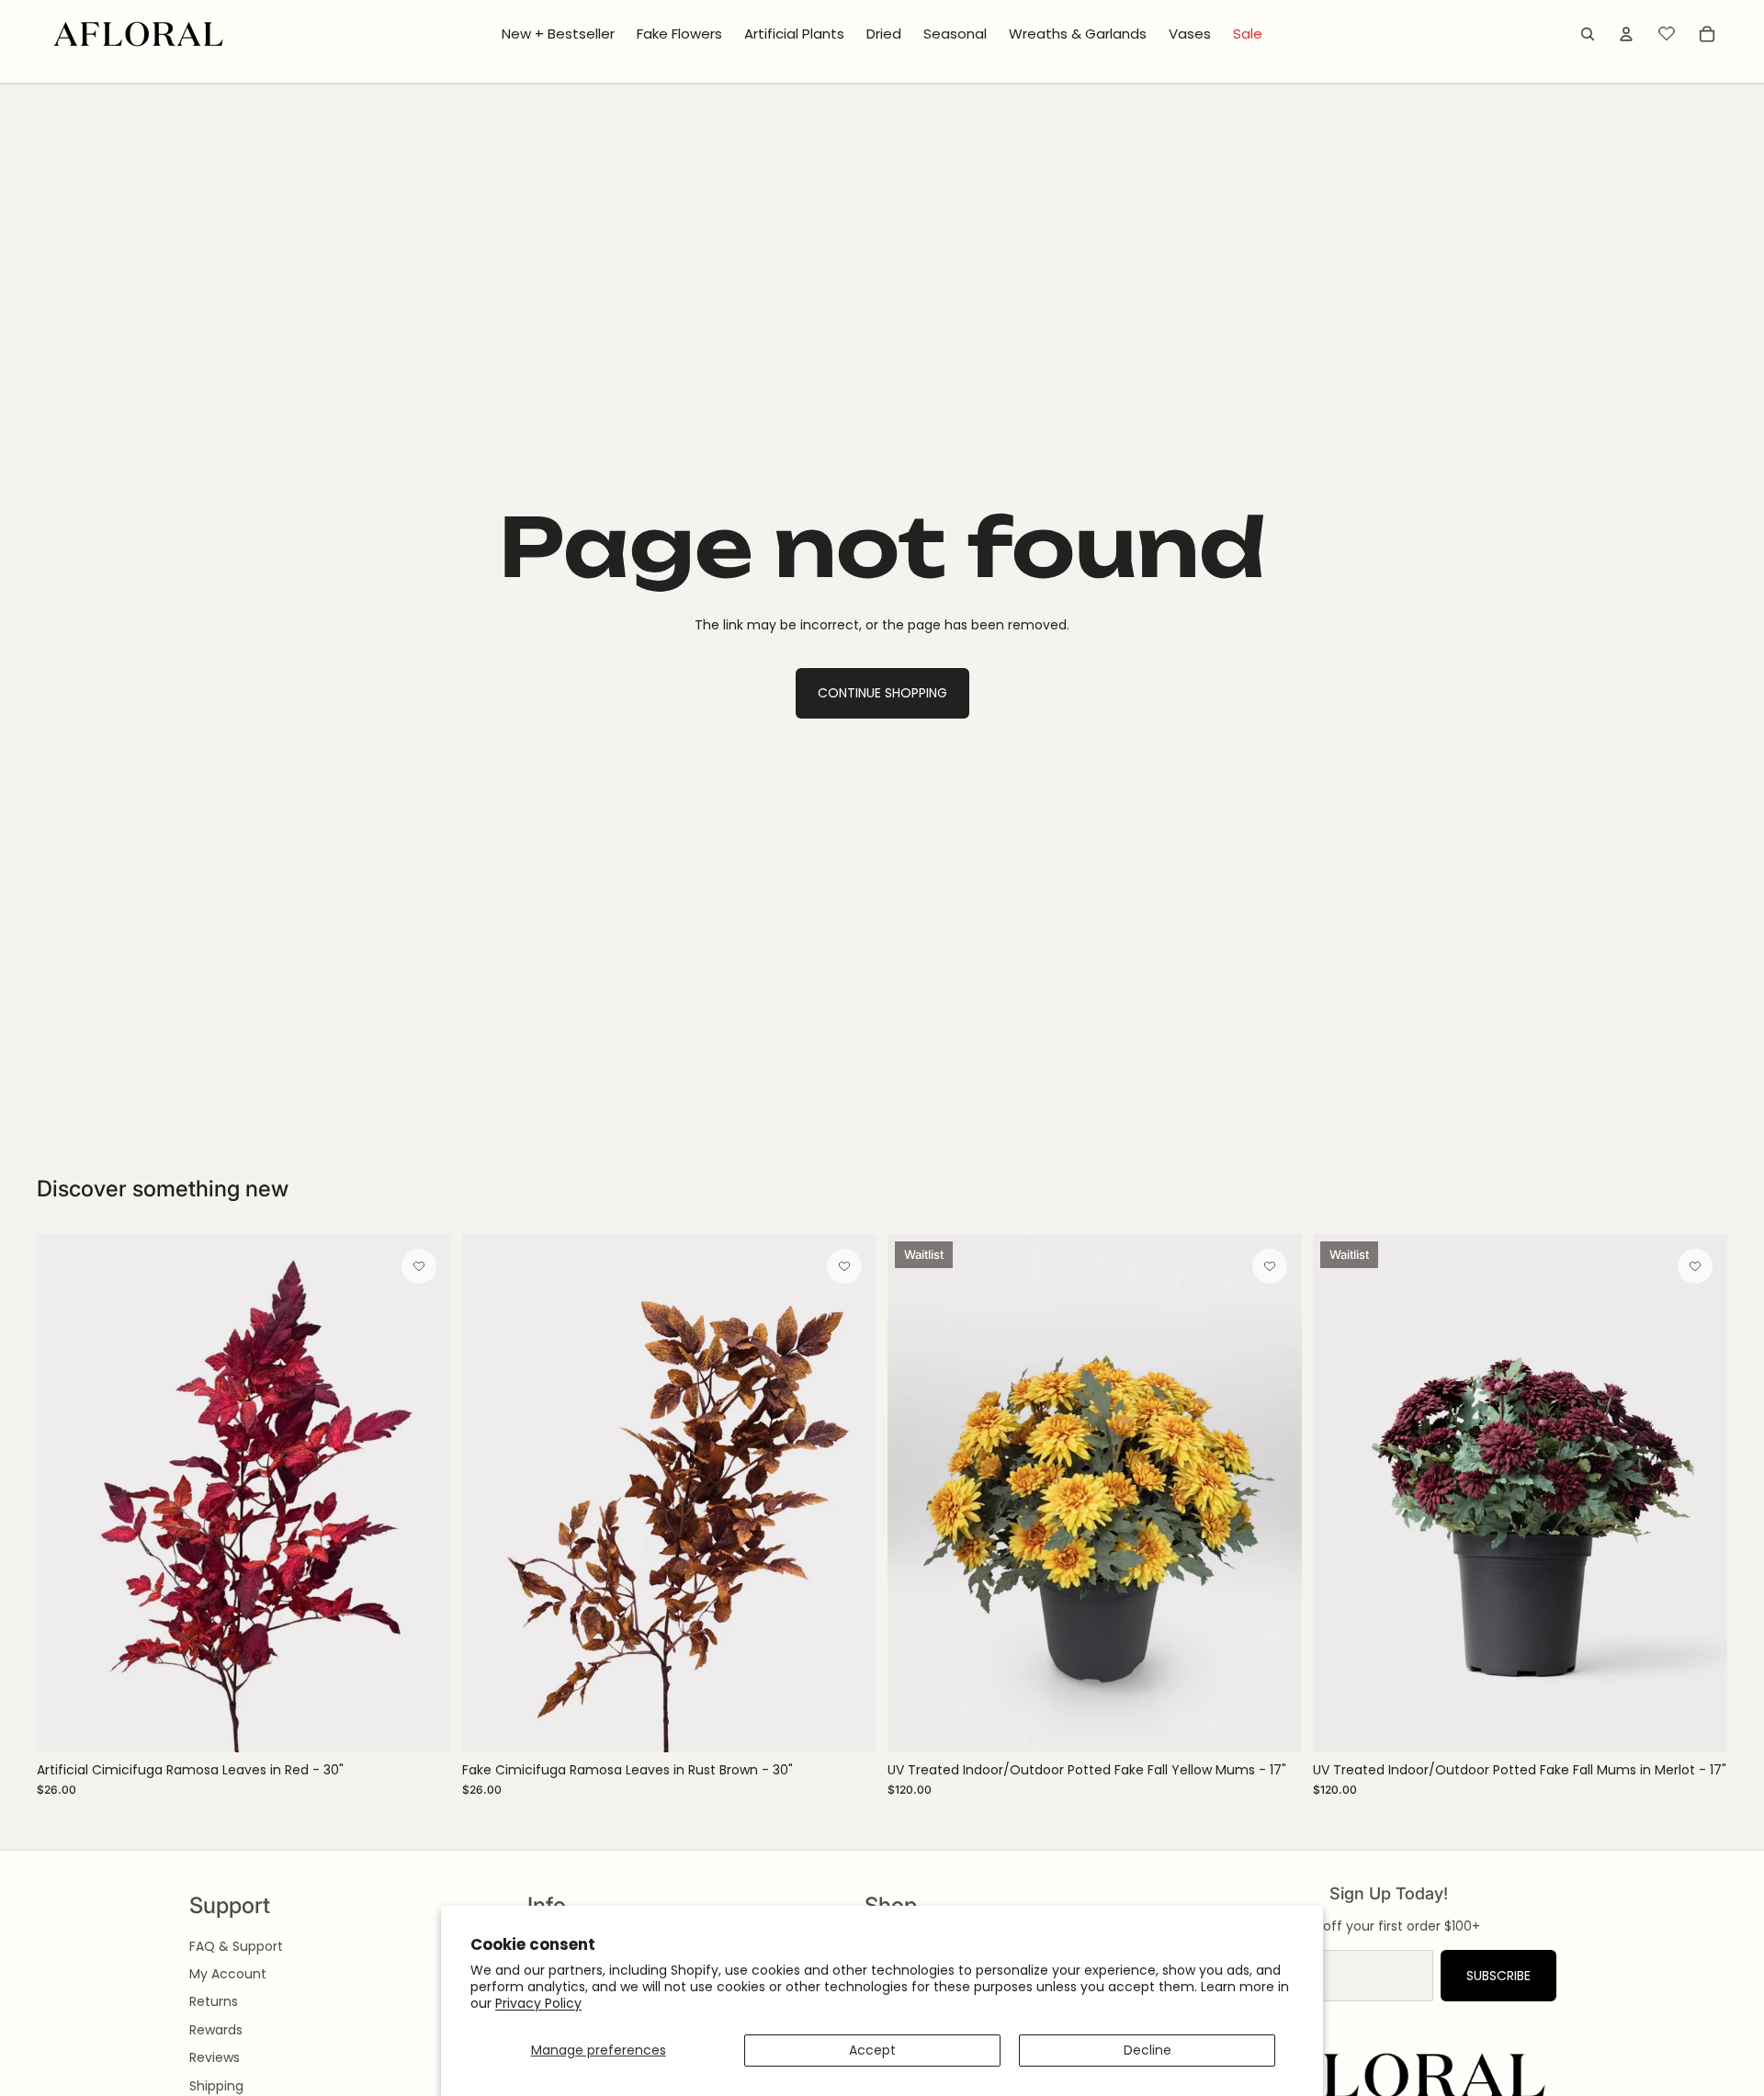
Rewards (216, 2030)
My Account (228, 1974)
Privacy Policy (538, 2003)
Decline (1148, 2050)
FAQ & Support (236, 1946)
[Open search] (1588, 34)
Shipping (216, 2086)
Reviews (215, 2057)
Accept (872, 2050)
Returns (214, 2001)
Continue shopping (882, 693)
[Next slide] (424, 1493)
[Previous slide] (64, 1493)
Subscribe (1498, 1976)
